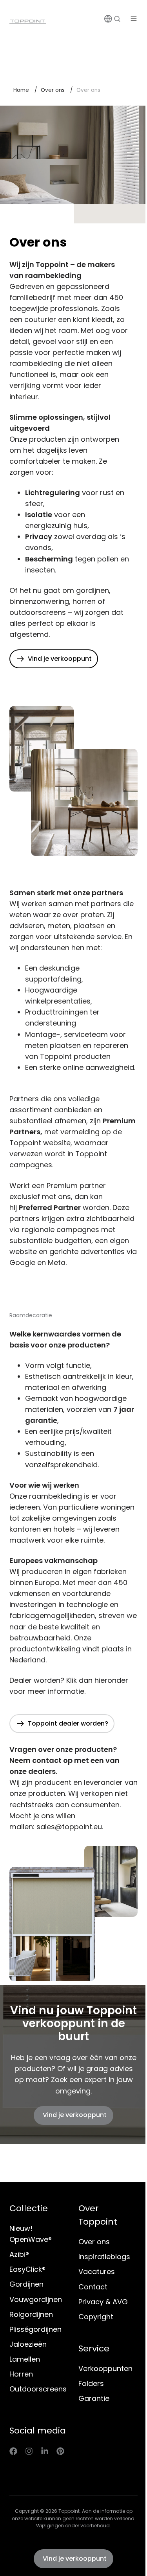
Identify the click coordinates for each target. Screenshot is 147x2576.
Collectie (29, 2208)
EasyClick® (27, 2269)
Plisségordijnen (35, 2329)
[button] (117, 19)
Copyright (96, 2317)
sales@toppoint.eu (69, 1827)
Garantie (94, 2398)
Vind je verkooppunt (75, 2115)
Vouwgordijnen (36, 2299)
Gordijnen (26, 2284)
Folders (91, 2383)
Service (94, 2348)
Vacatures (97, 2272)
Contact (93, 2287)
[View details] (13, 2451)
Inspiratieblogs (104, 2257)
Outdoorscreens (38, 2389)
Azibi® (19, 2254)
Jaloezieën (28, 2344)
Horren (21, 2374)
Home (21, 90)
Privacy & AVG (103, 2302)
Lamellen (25, 2359)
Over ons (53, 90)
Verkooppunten (105, 2368)
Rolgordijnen (31, 2314)
